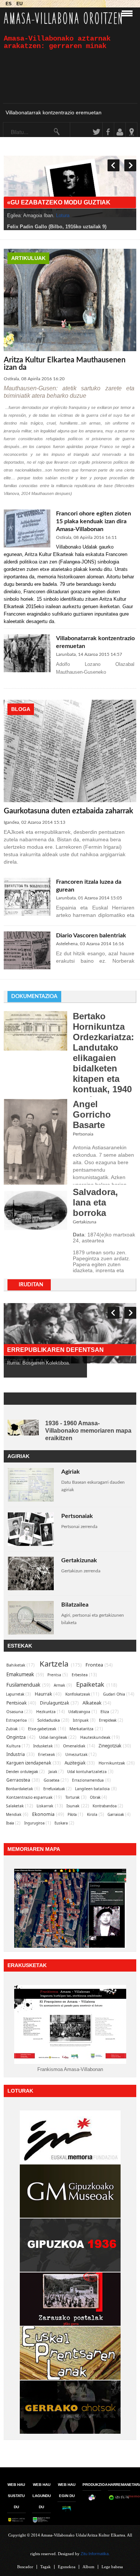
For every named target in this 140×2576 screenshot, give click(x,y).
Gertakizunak (79, 1560)
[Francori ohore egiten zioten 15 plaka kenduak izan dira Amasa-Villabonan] (27, 546)
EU (20, 4)
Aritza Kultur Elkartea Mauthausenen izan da (65, 364)
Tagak (46, 2567)
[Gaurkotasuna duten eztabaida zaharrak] (70, 801)
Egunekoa (67, 2567)
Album (88, 2567)
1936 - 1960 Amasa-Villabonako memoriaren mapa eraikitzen (88, 1431)
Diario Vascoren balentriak (91, 936)
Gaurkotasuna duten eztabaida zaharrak (69, 811)
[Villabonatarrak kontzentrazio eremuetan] (27, 671)
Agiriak (71, 1472)
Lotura (83, 215)
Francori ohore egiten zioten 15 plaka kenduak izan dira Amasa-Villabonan (94, 521)
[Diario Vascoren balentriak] (27, 968)
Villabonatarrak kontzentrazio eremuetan (54, 112)
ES (9, 4)
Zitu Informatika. (95, 2554)
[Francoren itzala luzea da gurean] (27, 914)
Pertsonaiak (77, 1516)
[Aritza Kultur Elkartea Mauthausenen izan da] (70, 350)
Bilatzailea (75, 1605)
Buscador (25, 2567)
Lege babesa (112, 2567)
